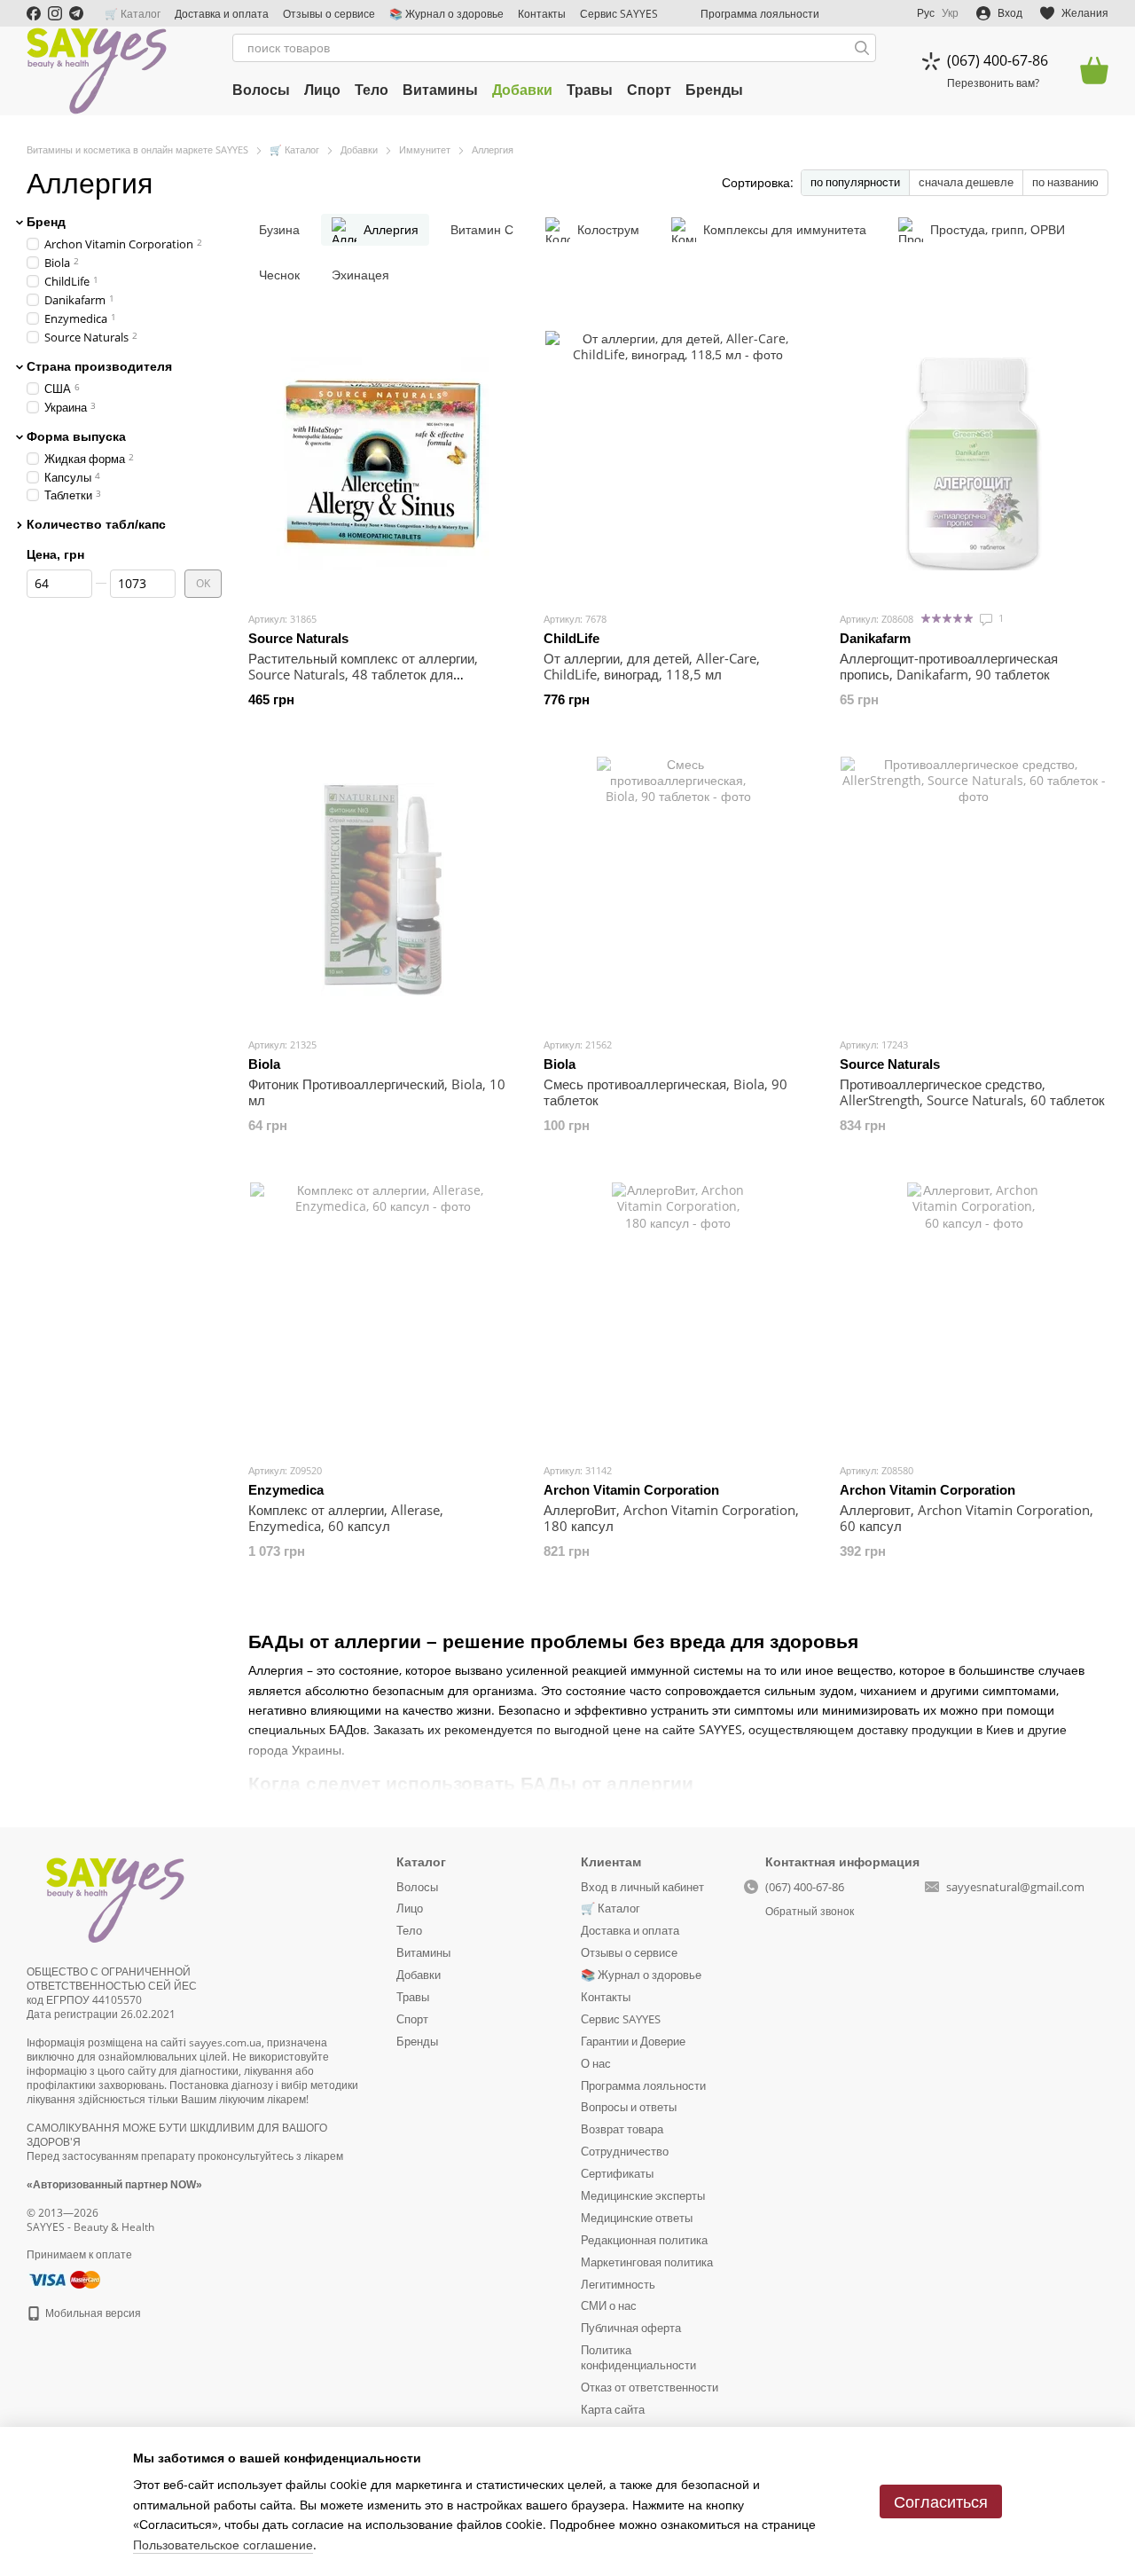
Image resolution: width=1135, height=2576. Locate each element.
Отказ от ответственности (650, 2387)
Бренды (714, 90)
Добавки (522, 90)
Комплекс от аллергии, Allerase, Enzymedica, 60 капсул (346, 1518)
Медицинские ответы (637, 2218)
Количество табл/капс (96, 524)
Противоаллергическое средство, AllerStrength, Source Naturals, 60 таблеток (972, 1092)
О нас (596, 2063)
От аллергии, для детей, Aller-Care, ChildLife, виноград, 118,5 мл (652, 666)
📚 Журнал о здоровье (446, 14)
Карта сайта (613, 2409)
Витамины (440, 90)
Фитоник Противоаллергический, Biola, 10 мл (377, 1092)
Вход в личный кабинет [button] (642, 1887)
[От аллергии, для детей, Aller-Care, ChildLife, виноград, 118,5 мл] (678, 464)
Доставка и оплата (222, 14)
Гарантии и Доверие (633, 2041)
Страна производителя (99, 365)
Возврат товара (622, 2129)
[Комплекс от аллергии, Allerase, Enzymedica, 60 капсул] (383, 1315)
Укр (950, 13)
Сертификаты (617, 2173)
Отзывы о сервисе (329, 14)
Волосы (261, 90)
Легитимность (618, 2284)
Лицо (322, 90)
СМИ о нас (609, 2305)
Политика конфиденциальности (638, 2357)
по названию (1065, 182)
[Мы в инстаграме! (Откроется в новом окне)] (55, 13)
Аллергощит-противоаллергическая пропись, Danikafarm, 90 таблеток (949, 666)
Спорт (649, 90)
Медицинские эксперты (643, 2195)
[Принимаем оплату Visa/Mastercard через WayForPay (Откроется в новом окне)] (63, 2278)
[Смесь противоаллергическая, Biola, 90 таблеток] (678, 890)
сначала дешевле (966, 182)
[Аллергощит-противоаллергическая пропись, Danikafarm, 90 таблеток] (974, 464)
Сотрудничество (625, 2151)
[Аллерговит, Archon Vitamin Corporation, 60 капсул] (974, 1315)
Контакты (542, 14)
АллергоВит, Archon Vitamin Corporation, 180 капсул (671, 1518)
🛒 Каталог (133, 14)
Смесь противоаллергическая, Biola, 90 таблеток (665, 1092)
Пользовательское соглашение (223, 2545)
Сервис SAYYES (619, 14)
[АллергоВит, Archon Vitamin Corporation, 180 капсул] (678, 1315)
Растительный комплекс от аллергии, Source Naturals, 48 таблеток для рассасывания (363, 674)
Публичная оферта (631, 2328)
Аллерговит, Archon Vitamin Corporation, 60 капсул (967, 1518)
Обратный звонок (810, 1912)
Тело (372, 90)
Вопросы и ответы (629, 2107)
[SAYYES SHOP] (115, 1898)
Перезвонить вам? (993, 83)
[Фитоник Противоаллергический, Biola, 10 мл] (383, 890)
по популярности (855, 182)
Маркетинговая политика (647, 2262)
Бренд (46, 222)
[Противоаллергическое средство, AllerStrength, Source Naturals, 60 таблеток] (974, 890)
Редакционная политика (644, 2240)
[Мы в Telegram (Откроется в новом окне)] (76, 13)
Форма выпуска (76, 436)
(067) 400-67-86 (998, 60)
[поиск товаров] (862, 48)
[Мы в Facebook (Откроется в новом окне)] (34, 13)
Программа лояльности (760, 14)
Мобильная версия (92, 2313)
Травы (590, 90)
